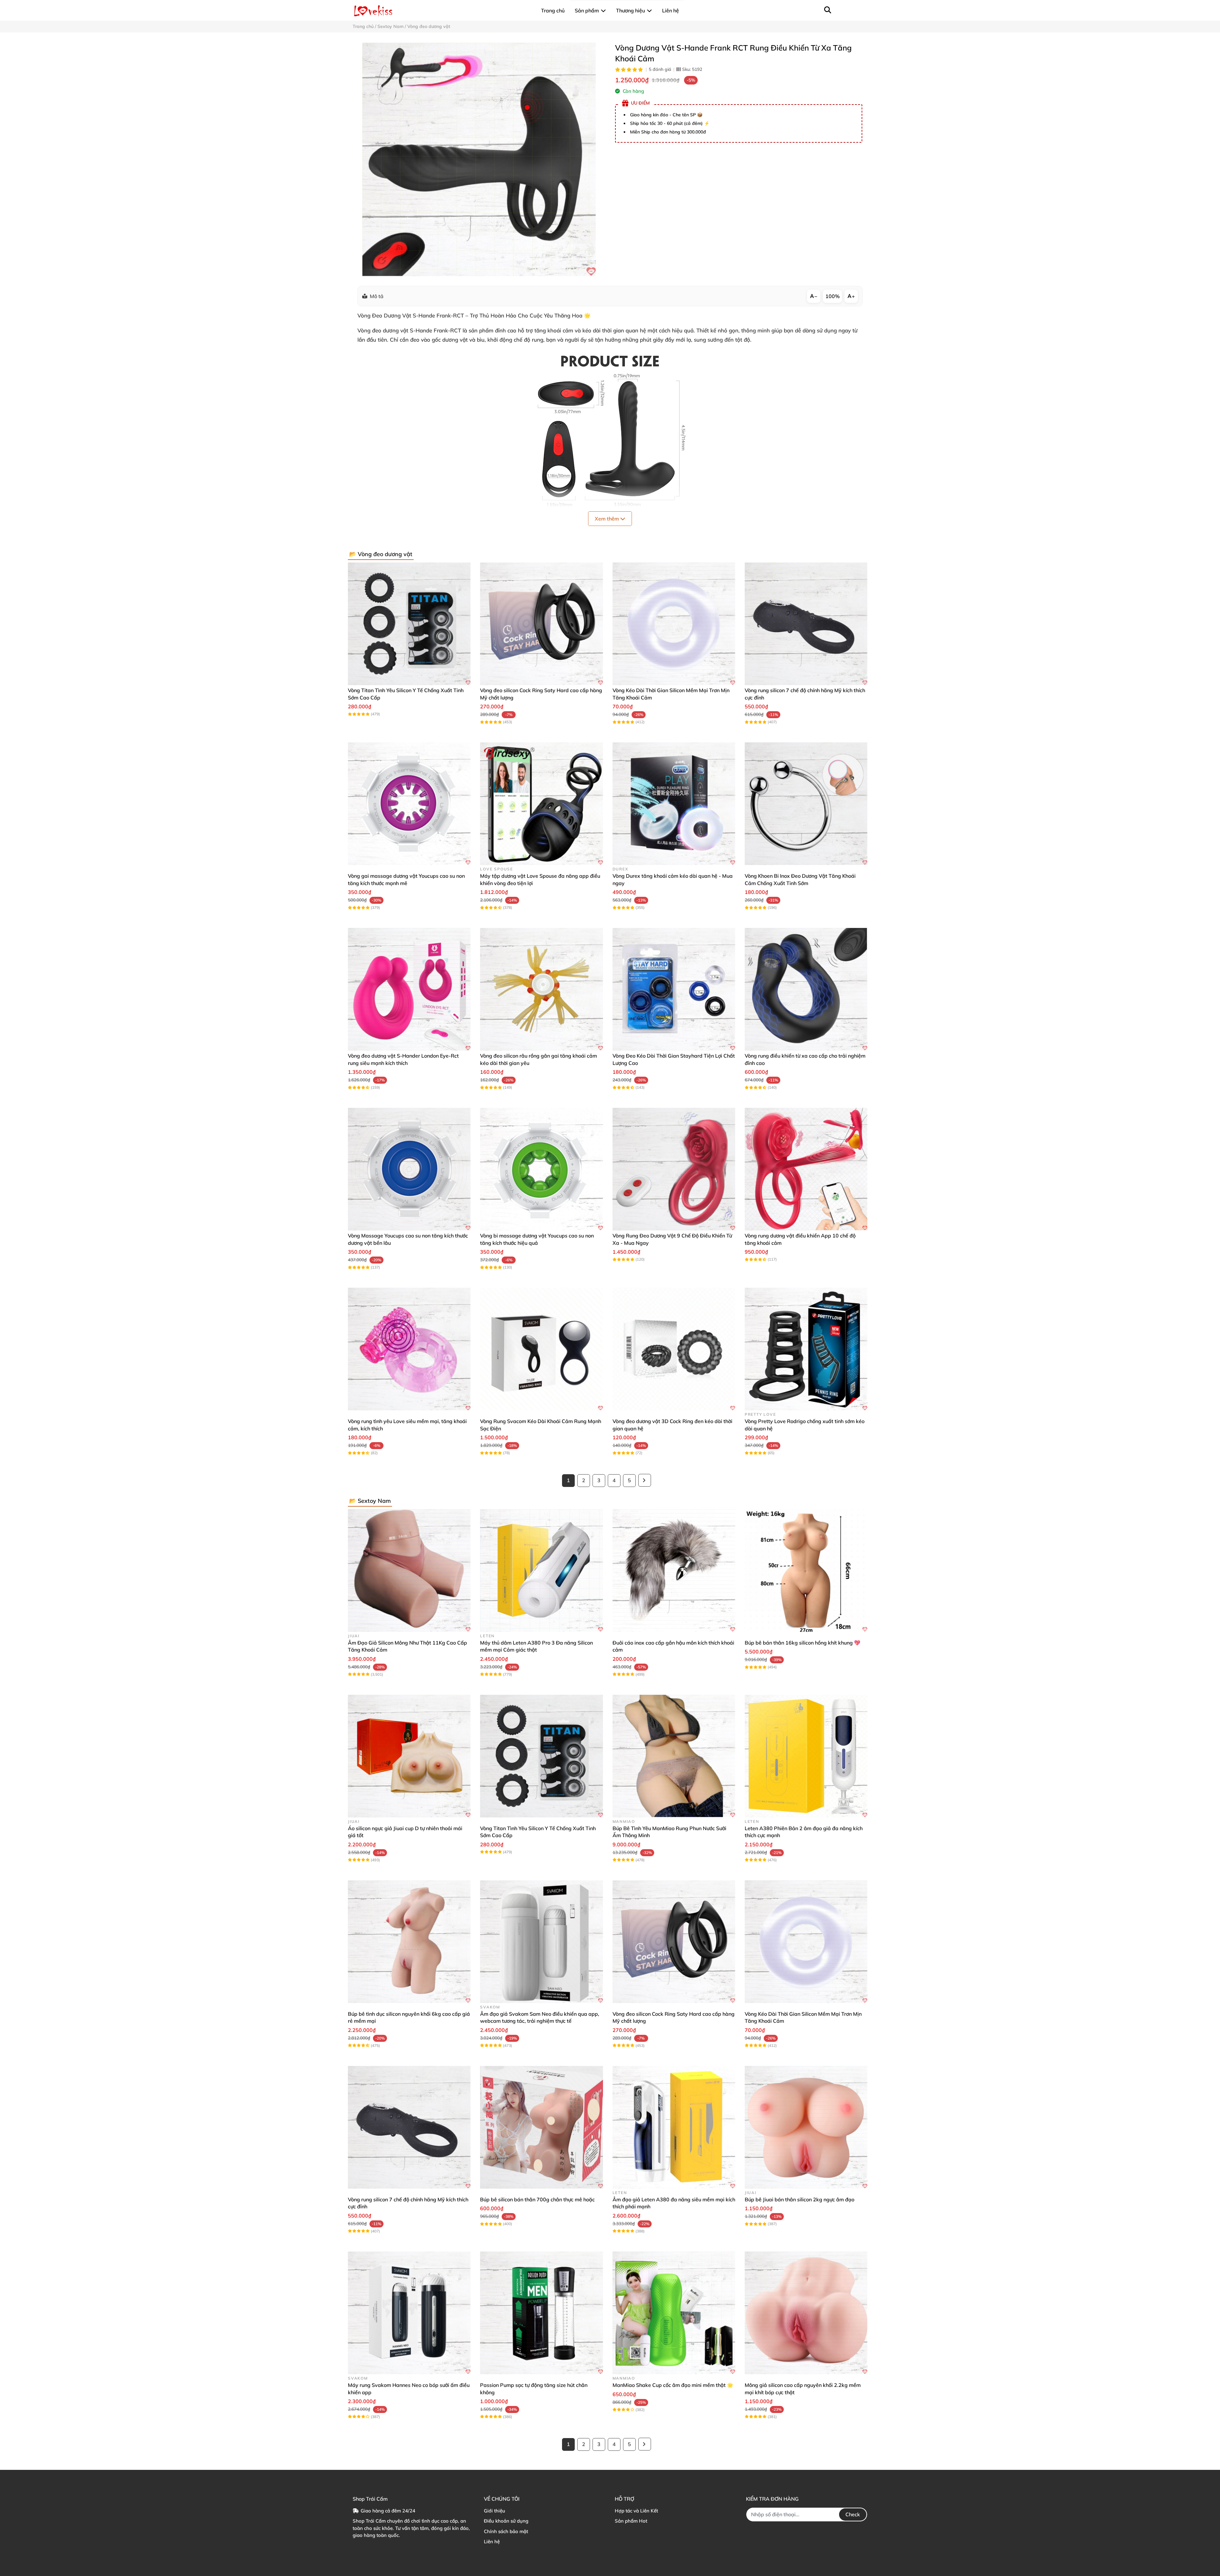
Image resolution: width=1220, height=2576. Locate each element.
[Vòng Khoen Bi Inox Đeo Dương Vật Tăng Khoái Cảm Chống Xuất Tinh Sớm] (806, 804)
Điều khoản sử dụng (506, 2521)
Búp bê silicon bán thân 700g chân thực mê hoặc (537, 2199)
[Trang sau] (645, 1480)
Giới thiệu (495, 2511)
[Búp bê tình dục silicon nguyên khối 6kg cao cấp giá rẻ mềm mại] (409, 1942)
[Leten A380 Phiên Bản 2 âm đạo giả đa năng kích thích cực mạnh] (806, 1756)
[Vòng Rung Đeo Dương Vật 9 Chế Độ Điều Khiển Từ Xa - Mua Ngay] (674, 1169)
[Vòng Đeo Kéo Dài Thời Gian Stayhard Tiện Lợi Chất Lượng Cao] (674, 989)
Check (853, 2514)
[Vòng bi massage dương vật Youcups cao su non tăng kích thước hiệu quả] (541, 1169)
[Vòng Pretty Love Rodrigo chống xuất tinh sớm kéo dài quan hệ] (806, 1349)
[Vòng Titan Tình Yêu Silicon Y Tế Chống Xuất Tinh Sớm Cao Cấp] (409, 624)
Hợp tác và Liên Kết (636, 2511)
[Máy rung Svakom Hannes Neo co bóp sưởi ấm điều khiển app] (409, 2313)
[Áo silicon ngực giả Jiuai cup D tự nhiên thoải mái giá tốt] (409, 1756)
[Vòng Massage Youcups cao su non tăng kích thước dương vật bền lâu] (409, 1169)
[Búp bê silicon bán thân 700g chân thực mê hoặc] (541, 2127)
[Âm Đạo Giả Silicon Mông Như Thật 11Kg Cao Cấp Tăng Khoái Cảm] (409, 1571)
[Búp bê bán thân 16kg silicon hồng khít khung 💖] (806, 1571)
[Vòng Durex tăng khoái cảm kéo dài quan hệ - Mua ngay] (674, 804)
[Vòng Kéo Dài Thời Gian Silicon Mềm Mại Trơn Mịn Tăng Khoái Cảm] (674, 624)
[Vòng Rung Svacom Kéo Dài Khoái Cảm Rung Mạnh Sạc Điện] (541, 1349)
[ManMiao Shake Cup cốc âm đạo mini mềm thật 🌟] (674, 2313)
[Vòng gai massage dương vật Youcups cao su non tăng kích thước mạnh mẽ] (409, 804)
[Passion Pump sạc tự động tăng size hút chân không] (541, 2313)
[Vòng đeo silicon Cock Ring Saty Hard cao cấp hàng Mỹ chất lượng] (541, 624)
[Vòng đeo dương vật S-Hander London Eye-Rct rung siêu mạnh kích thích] (409, 989)
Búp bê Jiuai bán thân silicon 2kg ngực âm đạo (800, 2199)
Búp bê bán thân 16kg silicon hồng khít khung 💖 (803, 1643)
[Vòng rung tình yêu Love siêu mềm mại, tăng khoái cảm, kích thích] (409, 1349)
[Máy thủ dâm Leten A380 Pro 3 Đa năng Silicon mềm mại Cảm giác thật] (541, 1571)
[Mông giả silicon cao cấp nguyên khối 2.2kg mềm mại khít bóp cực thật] (806, 2313)
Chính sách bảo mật (506, 2531)
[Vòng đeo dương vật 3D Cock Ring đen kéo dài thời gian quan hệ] (674, 1349)
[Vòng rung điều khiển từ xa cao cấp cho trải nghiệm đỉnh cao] (806, 989)
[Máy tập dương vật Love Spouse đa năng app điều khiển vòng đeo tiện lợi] (541, 804)
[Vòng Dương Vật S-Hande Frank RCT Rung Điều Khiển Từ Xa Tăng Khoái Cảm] (479, 159)
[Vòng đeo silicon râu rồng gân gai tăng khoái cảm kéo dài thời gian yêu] (541, 989)
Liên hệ (492, 2542)
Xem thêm (607, 519)
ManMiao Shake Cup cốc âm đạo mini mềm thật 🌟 (673, 2385)
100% (833, 296)
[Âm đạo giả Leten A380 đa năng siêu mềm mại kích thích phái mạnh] (674, 2127)
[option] (479, 159)
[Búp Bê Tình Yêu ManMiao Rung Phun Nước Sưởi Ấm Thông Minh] (674, 1756)
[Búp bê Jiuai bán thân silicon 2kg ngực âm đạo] (806, 2127)
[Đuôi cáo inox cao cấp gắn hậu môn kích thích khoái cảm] (674, 1571)
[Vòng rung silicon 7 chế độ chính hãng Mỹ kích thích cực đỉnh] (806, 624)
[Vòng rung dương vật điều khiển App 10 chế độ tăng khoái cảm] (806, 1169)
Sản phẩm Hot (631, 2521)
